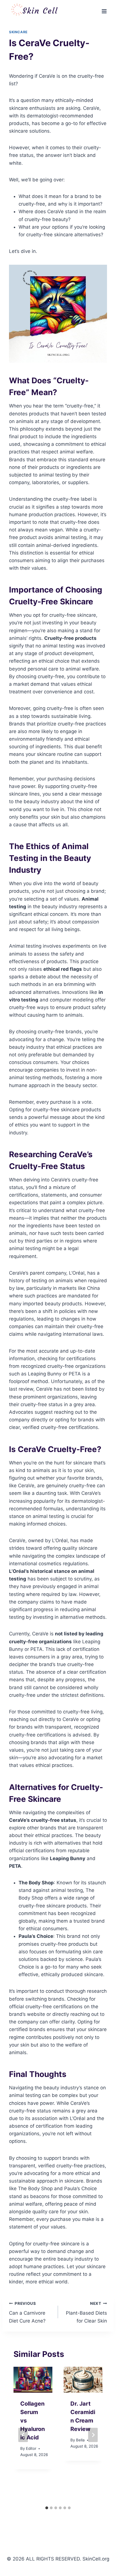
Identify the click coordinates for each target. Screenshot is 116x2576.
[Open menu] (104, 11)
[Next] (93, 2435)
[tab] (47, 2508)
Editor (31, 2448)
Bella (80, 2440)
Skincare (18, 32)
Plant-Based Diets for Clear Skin (86, 2312)
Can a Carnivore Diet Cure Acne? (27, 2312)
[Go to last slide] (23, 2435)
